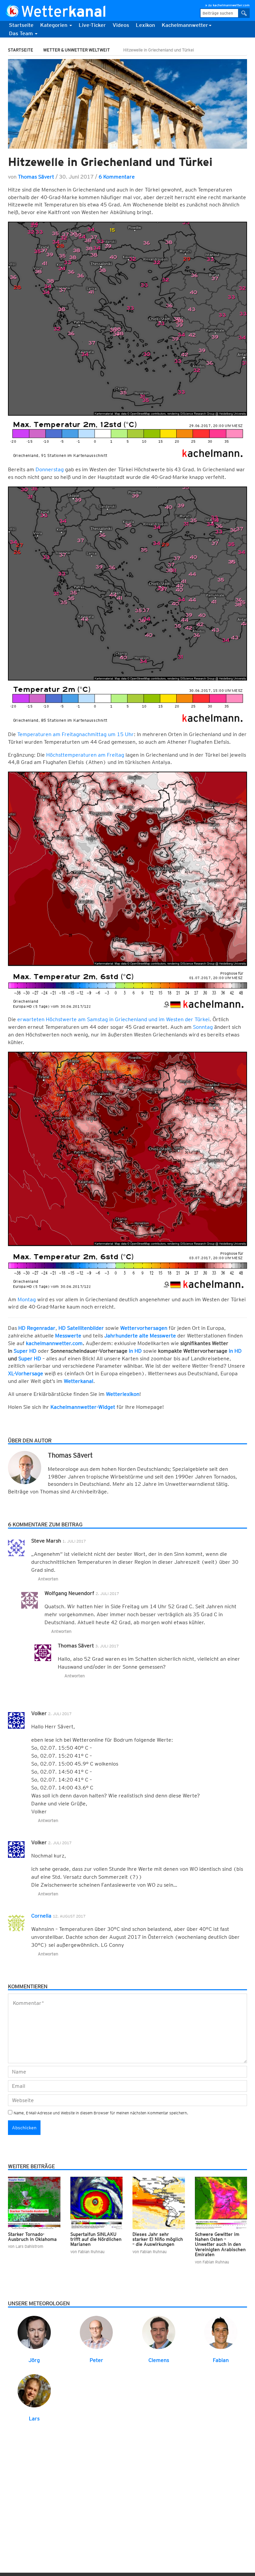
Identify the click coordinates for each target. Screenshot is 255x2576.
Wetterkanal (79, 1381)
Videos (121, 25)
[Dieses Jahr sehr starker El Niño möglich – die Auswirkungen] (159, 2202)
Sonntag (203, 1027)
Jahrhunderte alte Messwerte (140, 1336)
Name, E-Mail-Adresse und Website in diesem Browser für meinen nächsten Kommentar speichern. (101, 2113)
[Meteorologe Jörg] (34, 2332)
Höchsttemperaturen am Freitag (85, 755)
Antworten (48, 1579)
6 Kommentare (117, 177)
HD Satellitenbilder (81, 1328)
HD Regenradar (37, 1328)
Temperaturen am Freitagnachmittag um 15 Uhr (76, 734)
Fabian (221, 2360)
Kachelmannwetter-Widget (83, 1407)
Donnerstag (50, 469)
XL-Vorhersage (26, 1373)
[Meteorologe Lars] (34, 2390)
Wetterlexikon (123, 1394)
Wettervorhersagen (144, 1328)
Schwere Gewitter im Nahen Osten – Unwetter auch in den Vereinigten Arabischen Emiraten (220, 2244)
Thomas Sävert (36, 177)
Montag (27, 1299)
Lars (34, 2419)
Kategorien (54, 25)
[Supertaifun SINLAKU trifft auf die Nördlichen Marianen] (97, 2202)
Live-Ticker (92, 25)
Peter (96, 2360)
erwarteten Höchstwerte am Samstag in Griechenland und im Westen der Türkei (113, 1019)
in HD (135, 1351)
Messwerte (68, 1336)
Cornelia (41, 1916)
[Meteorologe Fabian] (221, 2332)
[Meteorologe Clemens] (159, 2332)
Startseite (21, 25)
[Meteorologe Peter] (96, 2332)
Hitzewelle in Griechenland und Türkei (110, 162)
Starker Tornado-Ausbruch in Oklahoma (32, 2237)
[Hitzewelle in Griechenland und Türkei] (127, 104)
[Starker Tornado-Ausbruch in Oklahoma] (34, 2202)
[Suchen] (244, 13)
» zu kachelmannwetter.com (227, 5)
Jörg (34, 2360)
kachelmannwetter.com (54, 1343)
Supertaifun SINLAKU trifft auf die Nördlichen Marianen (96, 2239)
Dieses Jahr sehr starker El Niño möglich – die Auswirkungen (158, 2239)
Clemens (159, 2360)
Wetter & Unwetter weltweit (77, 50)
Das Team (22, 33)
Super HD (25, 1351)
